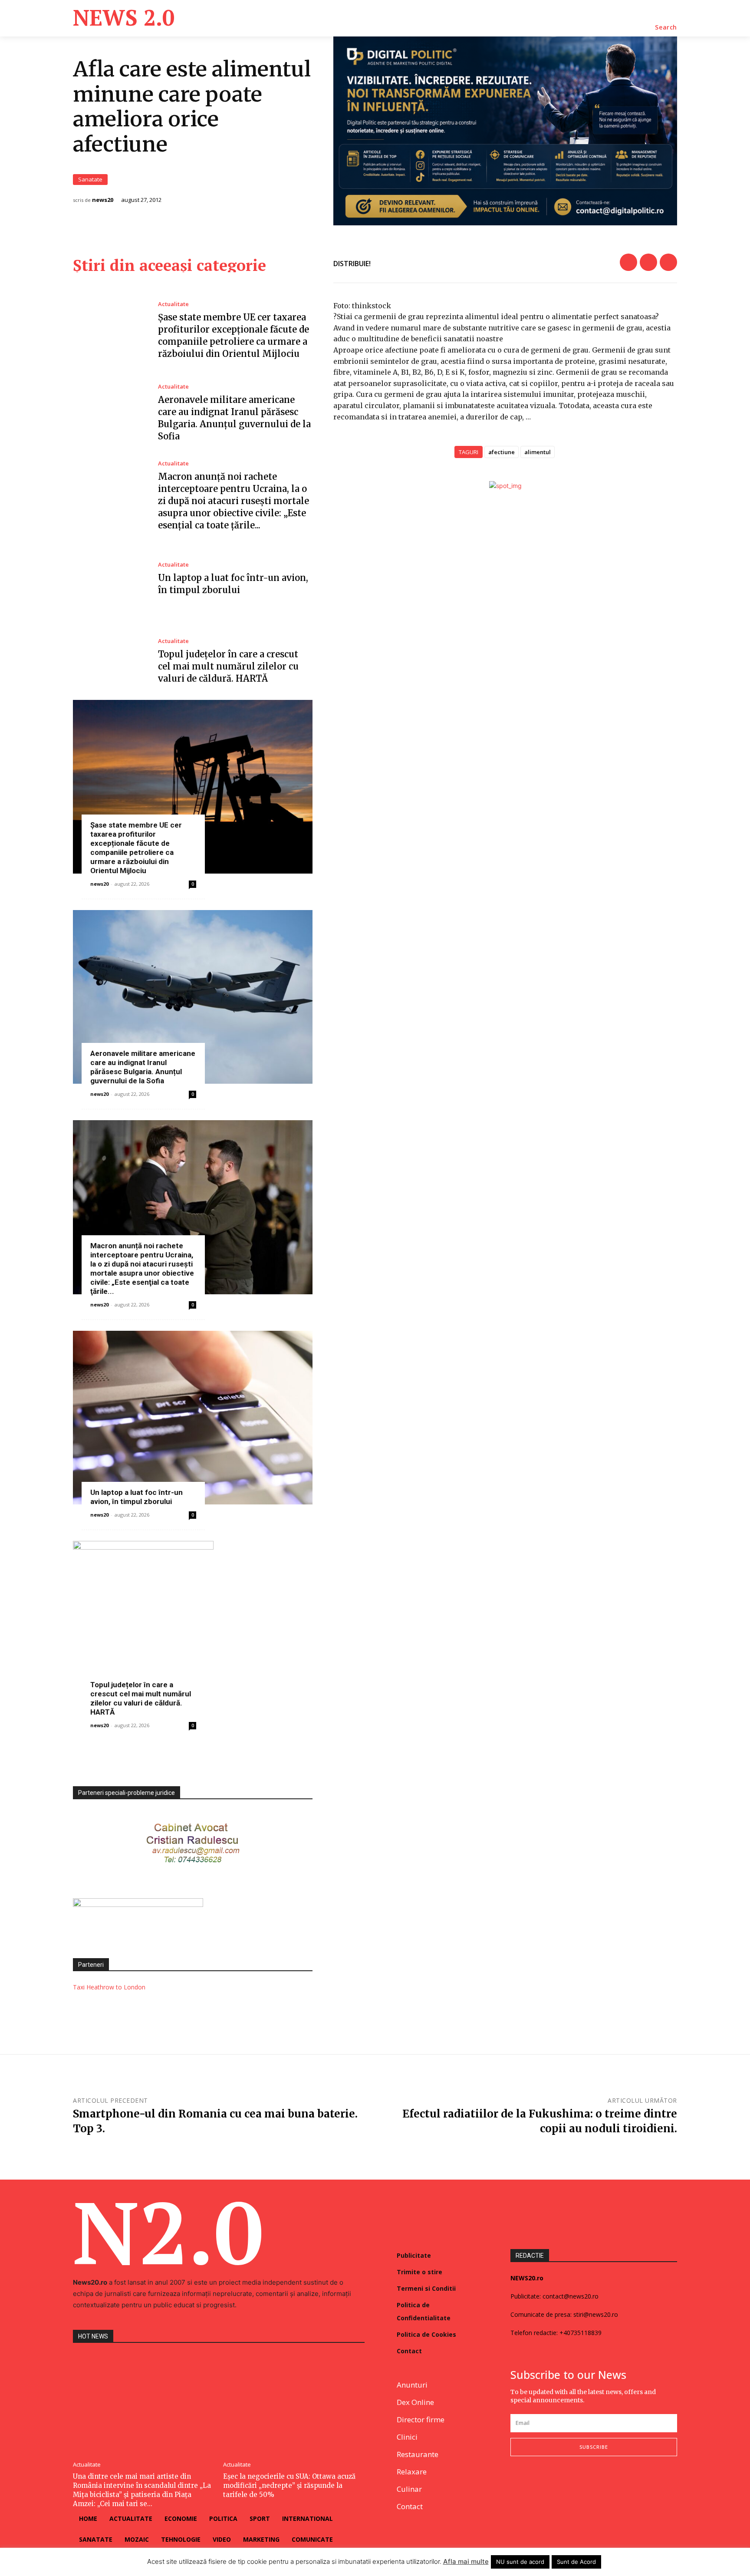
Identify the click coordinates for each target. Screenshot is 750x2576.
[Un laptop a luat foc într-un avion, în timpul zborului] (109, 579)
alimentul (538, 452)
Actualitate (173, 304)
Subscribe (594, 2447)
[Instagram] (536, 2485)
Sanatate (90, 179)
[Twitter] (648, 262)
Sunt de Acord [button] (576, 2562)
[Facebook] (628, 262)
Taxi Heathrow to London (109, 1987)
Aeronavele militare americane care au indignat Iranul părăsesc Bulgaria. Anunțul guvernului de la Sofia (143, 1067)
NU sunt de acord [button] (520, 2562)
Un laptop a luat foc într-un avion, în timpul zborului (137, 1497)
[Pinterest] (668, 262)
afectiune (502, 452)
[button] (666, 27)
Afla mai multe (466, 2561)
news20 (103, 200)
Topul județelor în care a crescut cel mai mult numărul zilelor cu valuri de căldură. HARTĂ (228, 666)
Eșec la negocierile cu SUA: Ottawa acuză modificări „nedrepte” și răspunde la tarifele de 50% (289, 2485)
